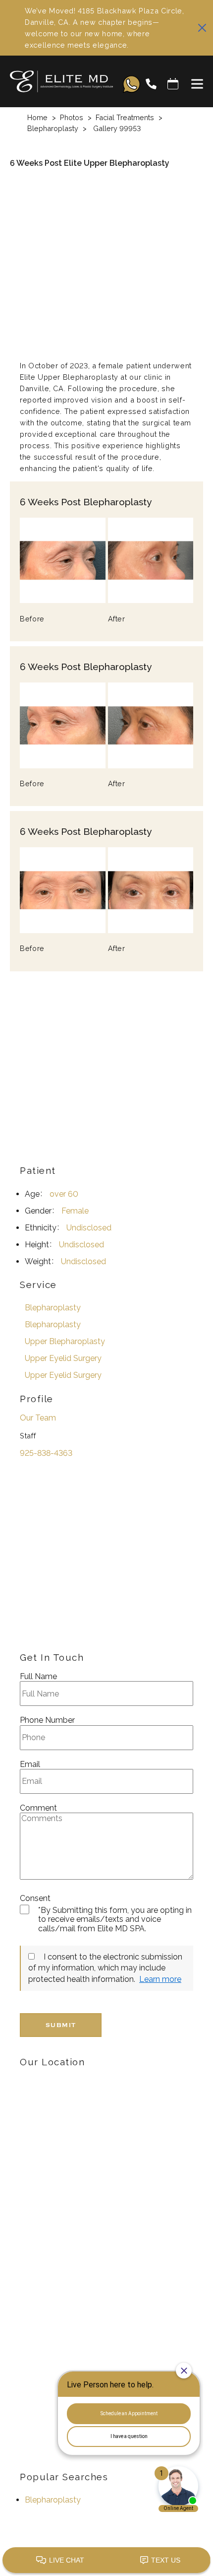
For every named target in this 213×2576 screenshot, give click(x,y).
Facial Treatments (125, 117)
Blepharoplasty (53, 128)
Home (37, 117)
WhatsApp (132, 84)
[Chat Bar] (106, 2561)
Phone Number (47, 1720)
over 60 (64, 1194)
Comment (38, 1808)
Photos (72, 117)
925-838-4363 (46, 1453)
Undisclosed (89, 1228)
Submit (61, 2025)
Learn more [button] (160, 1979)
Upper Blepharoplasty (65, 1341)
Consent (35, 1898)
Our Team (38, 1418)
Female (75, 1211)
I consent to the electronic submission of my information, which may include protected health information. (105, 1968)
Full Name (38, 1677)
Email (30, 1764)
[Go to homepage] (56, 84)
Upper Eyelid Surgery (63, 1358)
